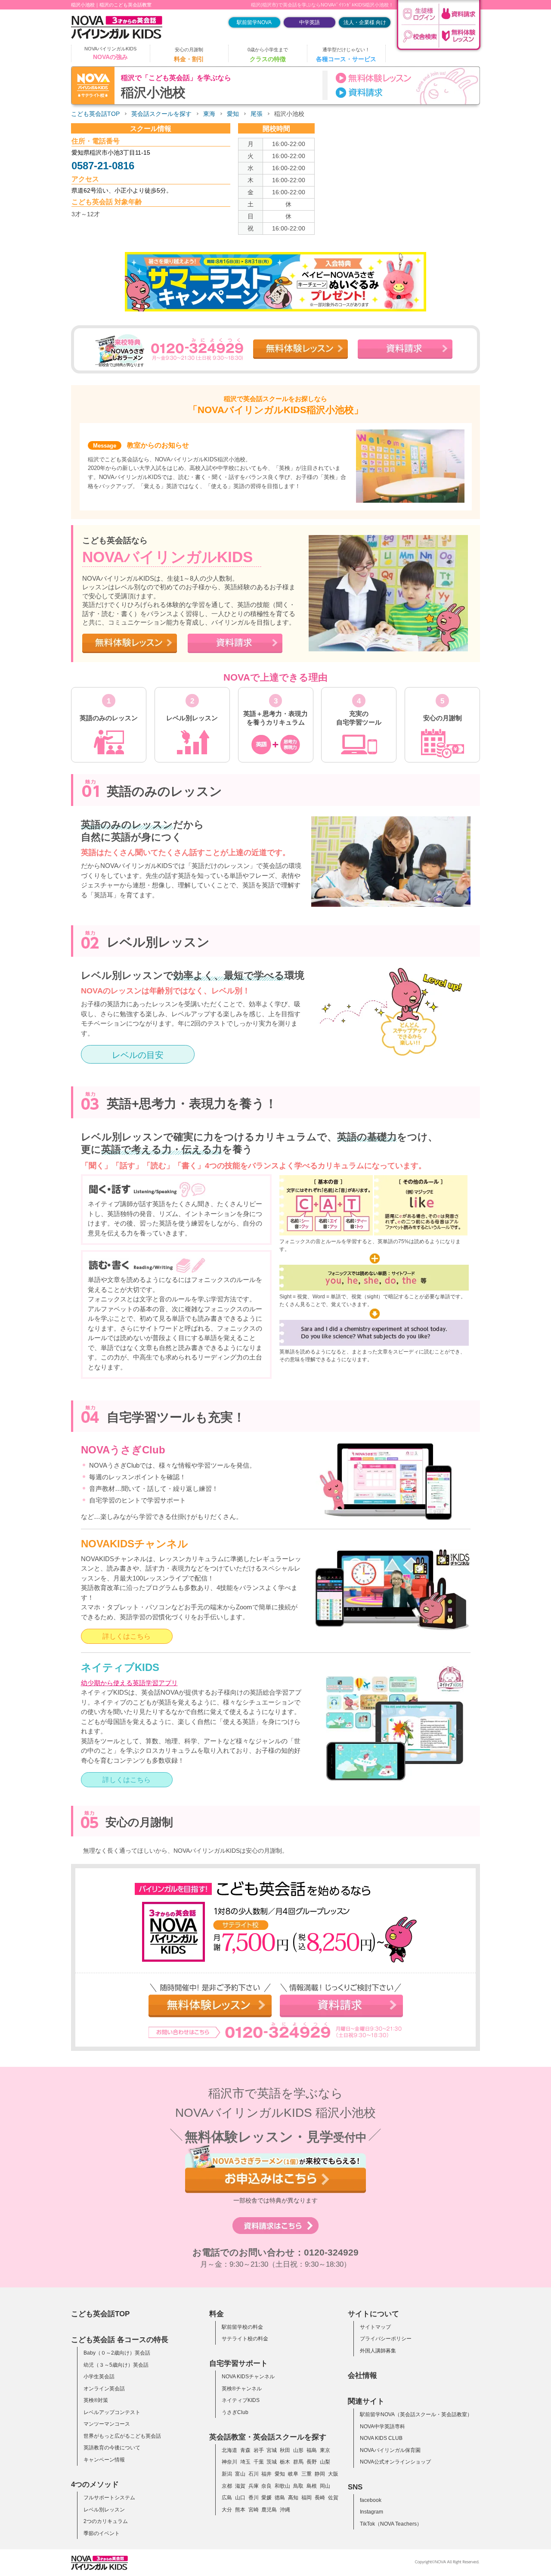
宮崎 (254, 2510)
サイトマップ (375, 2327)
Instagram (371, 2512)
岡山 (325, 2486)
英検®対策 (96, 2400)
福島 (312, 2450)
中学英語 (310, 22)
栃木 (285, 2462)
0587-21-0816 (103, 166)
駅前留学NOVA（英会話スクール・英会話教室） (416, 2414)
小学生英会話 (99, 2377)
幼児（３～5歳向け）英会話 (116, 2365)
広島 (227, 2498)
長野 (312, 2462)
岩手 (259, 2450)
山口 (240, 2498)
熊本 (240, 2510)
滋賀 (240, 2486)
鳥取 (298, 2486)
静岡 (320, 2474)
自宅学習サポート (238, 2363)
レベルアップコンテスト (112, 2412)
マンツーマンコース (107, 2424)
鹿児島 (269, 2510)
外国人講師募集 (378, 2351)
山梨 (325, 2462)
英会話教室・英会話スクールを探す (268, 2437)
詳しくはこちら (127, 1636)
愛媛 (266, 2498)
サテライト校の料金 (245, 2339)
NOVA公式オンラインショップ (395, 2462)
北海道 (229, 2450)
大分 (227, 2510)
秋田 (285, 2450)
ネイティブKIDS (241, 2400)
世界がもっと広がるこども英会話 (122, 2436)
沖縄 (285, 2510)
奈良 (266, 2486)
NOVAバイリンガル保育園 (390, 2450)
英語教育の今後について (112, 2448)
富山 (240, 2474)
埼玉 (245, 2462)
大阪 (333, 2474)
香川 (254, 2498)
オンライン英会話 (104, 2389)
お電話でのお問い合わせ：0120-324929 (275, 2252)
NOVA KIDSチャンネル (248, 2377)
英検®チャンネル (242, 2389)
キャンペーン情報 (104, 2460)
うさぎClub (235, 2412)
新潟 (227, 2474)
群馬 (298, 2462)
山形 (298, 2450)
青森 (245, 2450)
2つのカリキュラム (106, 2521)
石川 (254, 2474)
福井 (266, 2474)
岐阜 (293, 2474)
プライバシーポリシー (386, 2339)
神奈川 (229, 2462)
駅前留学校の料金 (242, 2327)
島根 (312, 2486)
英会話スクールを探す (161, 114)
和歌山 (282, 2486)
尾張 (257, 114)
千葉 (259, 2462)
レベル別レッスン (104, 2510)
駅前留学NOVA (254, 22)
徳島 (280, 2498)
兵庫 (254, 2486)
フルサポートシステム (109, 2498)
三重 (306, 2474)
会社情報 (362, 2375)
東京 (325, 2450)
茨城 (272, 2462)
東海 (209, 114)
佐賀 (333, 2498)
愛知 (233, 114)
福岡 (306, 2498)
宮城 (272, 2450)
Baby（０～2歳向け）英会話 (117, 2353)
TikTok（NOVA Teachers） (391, 2524)
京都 (227, 2486)
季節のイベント (102, 2533)
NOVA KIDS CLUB (381, 2438)
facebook (371, 2500)
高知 (293, 2498)
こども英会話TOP (95, 114)
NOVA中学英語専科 (382, 2427)
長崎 (320, 2498)
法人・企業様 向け (365, 22)
